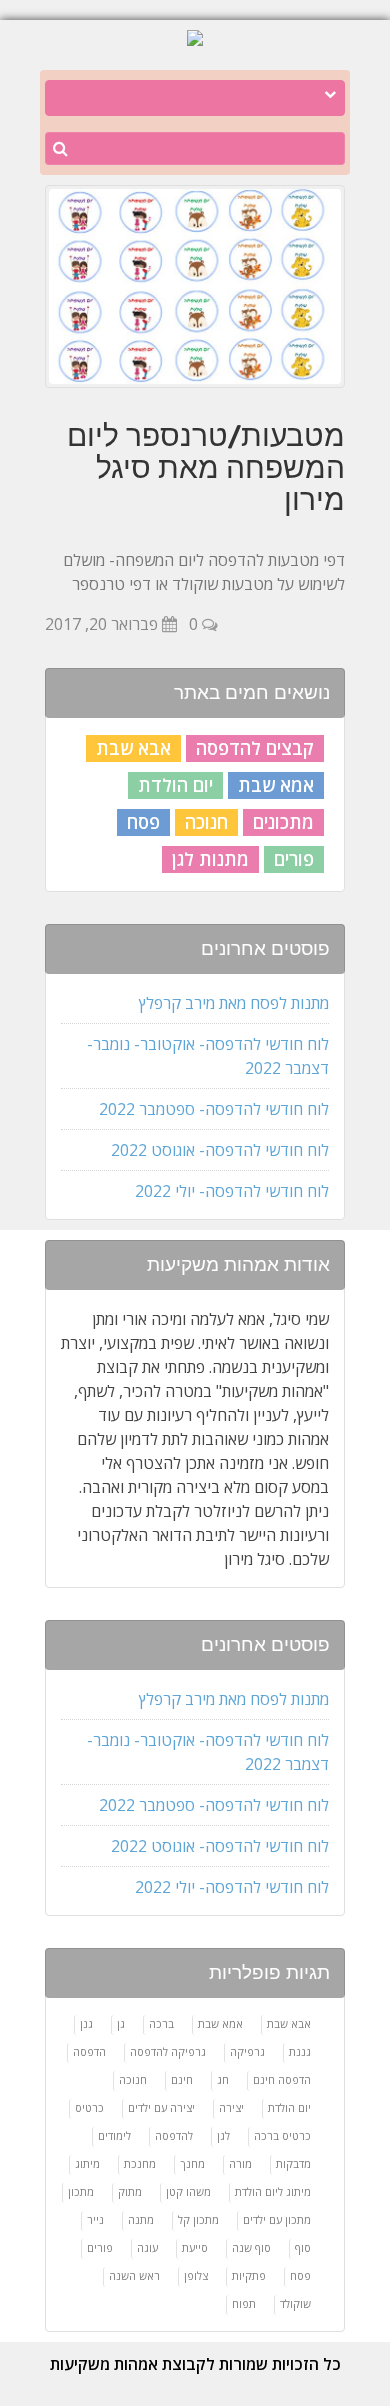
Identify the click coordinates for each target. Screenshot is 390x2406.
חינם (182, 2079)
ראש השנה (134, 2275)
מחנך (192, 2163)
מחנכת (140, 2163)
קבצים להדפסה (255, 748)
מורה (240, 2163)
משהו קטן (188, 2191)
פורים (294, 859)
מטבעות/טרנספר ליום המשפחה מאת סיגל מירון (206, 467)
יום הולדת (175, 785)
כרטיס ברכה (282, 2135)
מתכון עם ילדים (277, 2219)
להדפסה (174, 2135)
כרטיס (89, 2107)
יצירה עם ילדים (161, 2107)
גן (121, 2023)
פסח (143, 822)
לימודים (114, 2135)
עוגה (147, 2247)
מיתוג (87, 2163)
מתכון (81, 2191)
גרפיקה (247, 2051)
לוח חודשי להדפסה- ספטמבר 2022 (214, 1109)
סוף (303, 2247)
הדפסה (89, 2051)
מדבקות (293, 2163)
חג (223, 2079)
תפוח (244, 2303)
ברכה (161, 2023)
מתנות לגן (210, 859)
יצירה (231, 2107)
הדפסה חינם (282, 2079)
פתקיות (249, 2275)
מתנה (141, 2219)
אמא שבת (276, 785)
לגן (223, 2135)
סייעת (195, 2247)
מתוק (130, 2191)
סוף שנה (251, 2247)
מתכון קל (198, 2219)
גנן (86, 2023)
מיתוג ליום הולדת (273, 2191)
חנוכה (206, 822)
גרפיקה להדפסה (168, 2051)
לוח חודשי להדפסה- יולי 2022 (232, 1191)
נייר (95, 2219)
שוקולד (295, 2303)
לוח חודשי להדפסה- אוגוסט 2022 (220, 1150)
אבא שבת (133, 748)
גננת (300, 2051)
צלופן (196, 2275)
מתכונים (283, 822)
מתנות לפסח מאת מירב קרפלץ (234, 1003)
